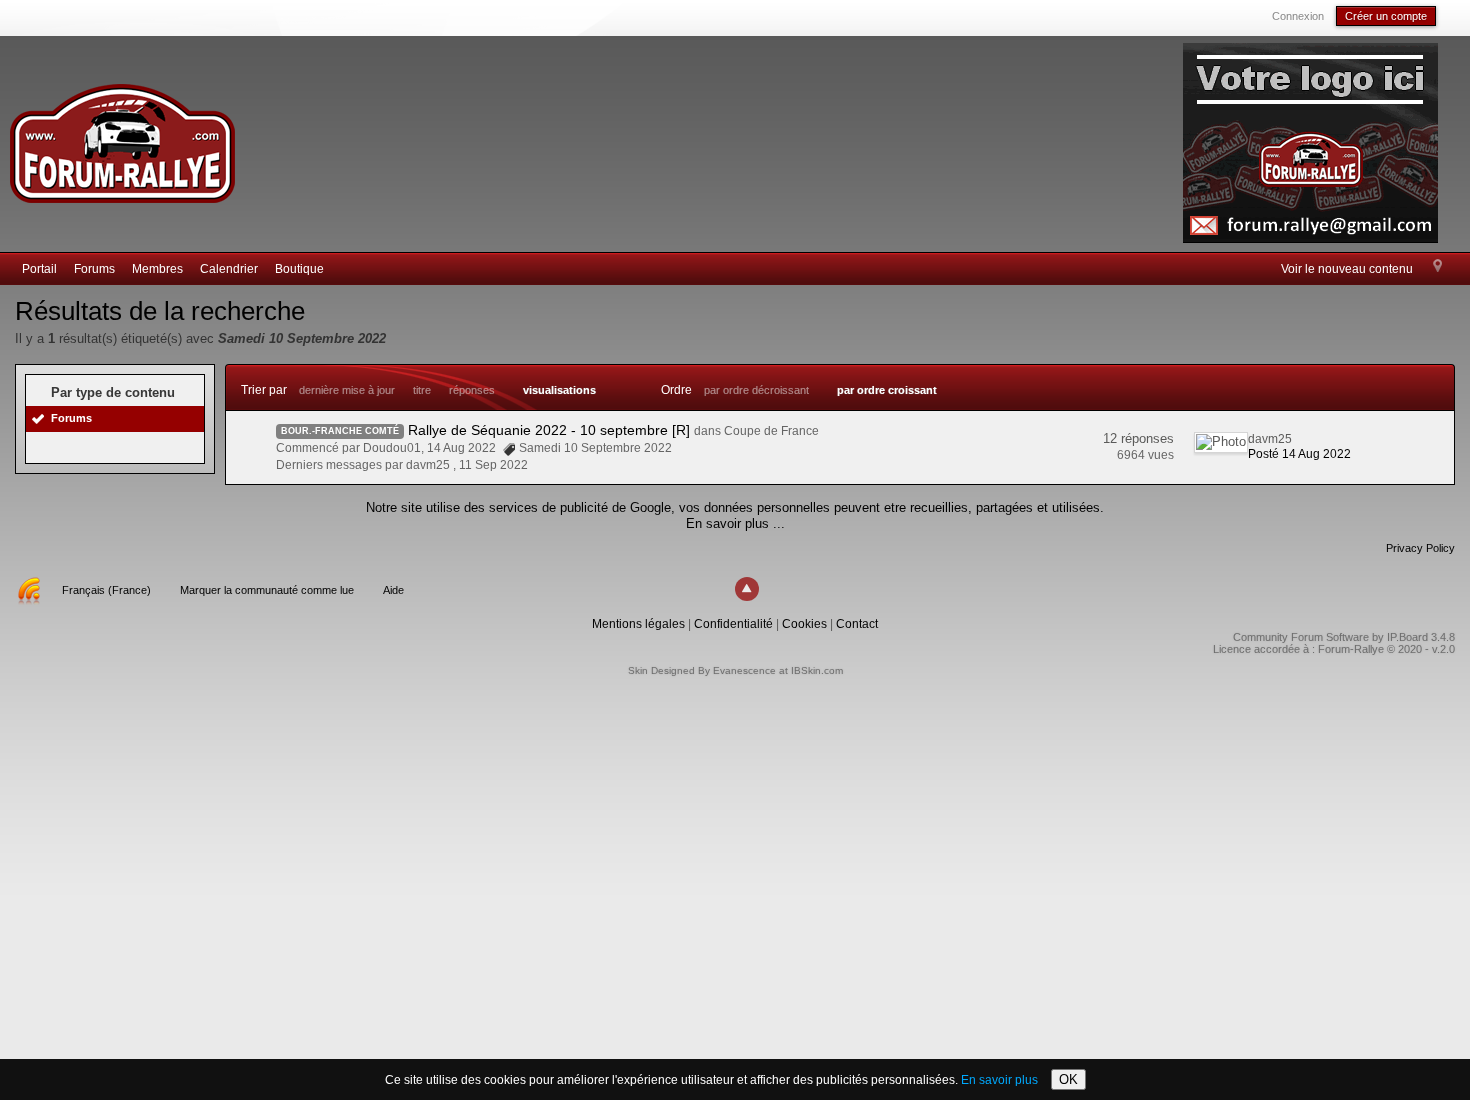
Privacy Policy (1420, 548)
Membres (157, 269)
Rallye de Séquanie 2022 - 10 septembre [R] (549, 430)
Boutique (299, 269)
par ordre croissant (887, 390)
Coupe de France (771, 431)
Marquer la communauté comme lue (267, 590)
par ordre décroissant (756, 390)
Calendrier (229, 269)
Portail (39, 269)
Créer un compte (1386, 16)
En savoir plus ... (735, 523)
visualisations (559, 390)
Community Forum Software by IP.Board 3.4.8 (1344, 637)
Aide (393, 590)
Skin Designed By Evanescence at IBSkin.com (735, 670)
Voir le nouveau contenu (1347, 269)
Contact (857, 624)
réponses (472, 390)
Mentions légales (638, 624)
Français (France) (106, 590)
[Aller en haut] (747, 589)
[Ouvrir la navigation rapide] (1437, 267)
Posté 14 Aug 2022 (1299, 454)
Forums (94, 269)
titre (422, 390)
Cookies (804, 624)
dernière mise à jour (347, 390)
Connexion (1298, 16)
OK (1068, 1079)
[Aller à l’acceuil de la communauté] (122, 134)
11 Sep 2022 (493, 465)
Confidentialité (733, 624)
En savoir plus (999, 1080)
